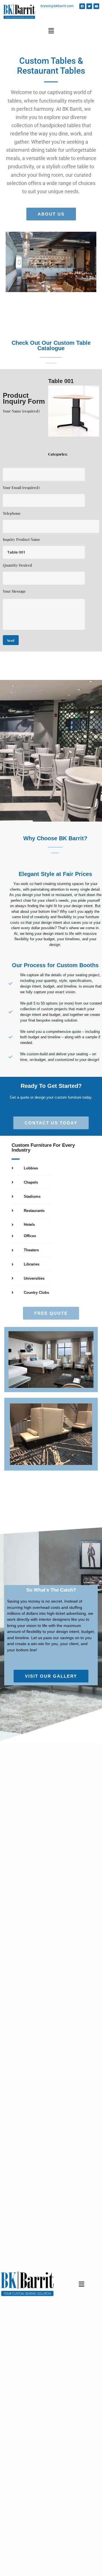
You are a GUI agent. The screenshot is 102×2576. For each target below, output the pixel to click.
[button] (51, 31)
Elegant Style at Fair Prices (55, 874)
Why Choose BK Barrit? (55, 839)
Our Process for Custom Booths (55, 965)
